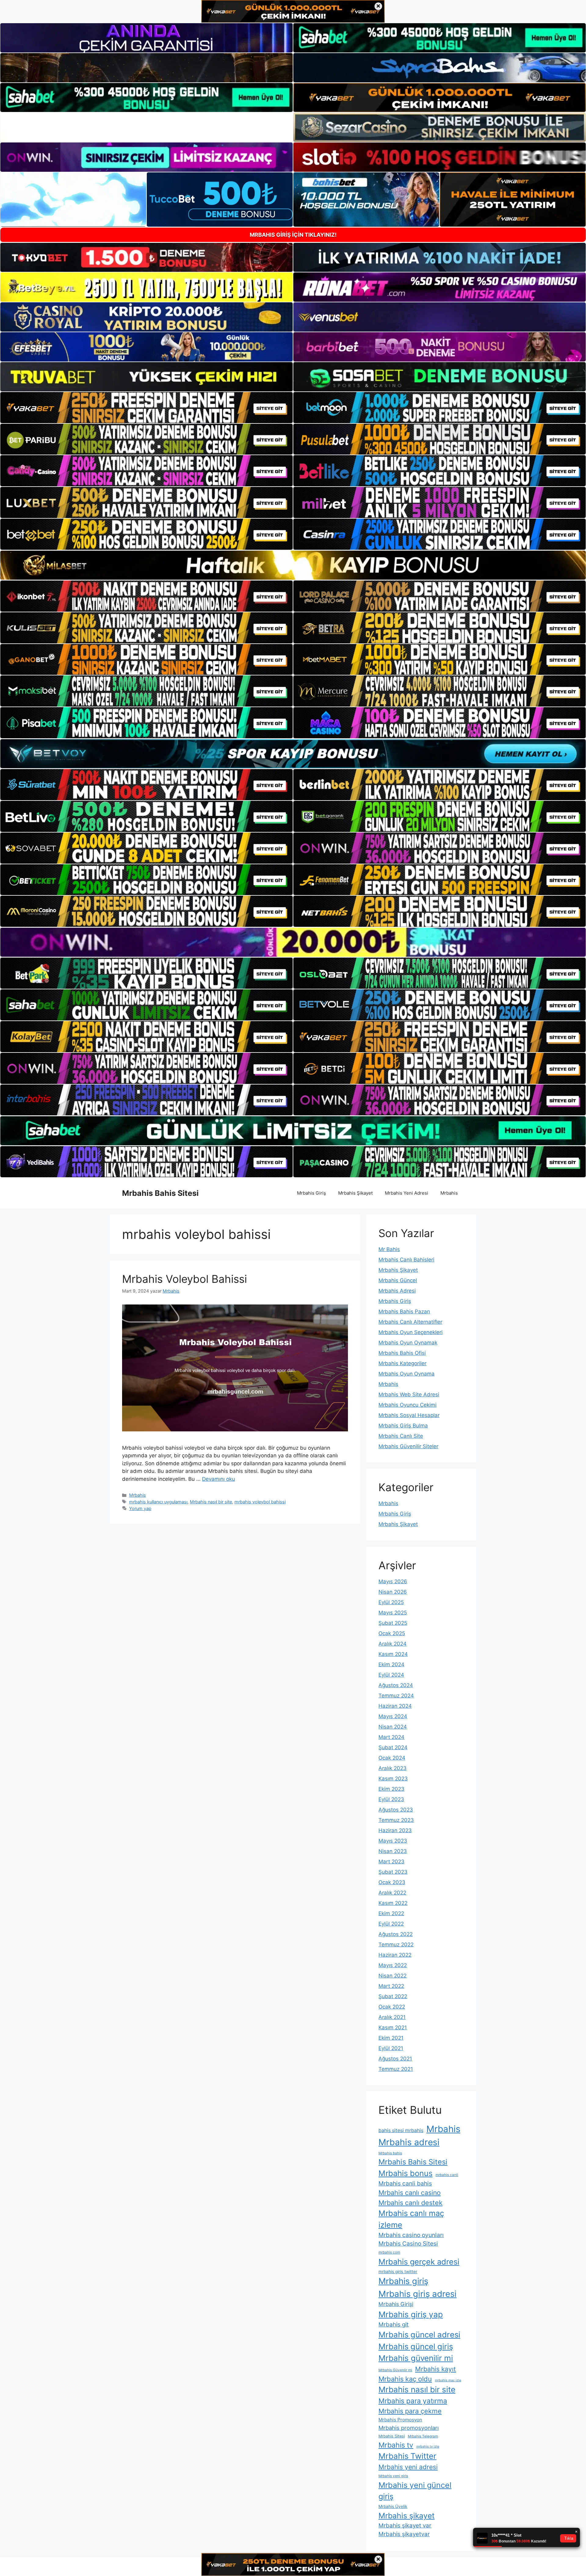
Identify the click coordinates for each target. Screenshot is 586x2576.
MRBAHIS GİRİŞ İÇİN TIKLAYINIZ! (293, 235)
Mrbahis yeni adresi (408, 2467)
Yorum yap (140, 1508)
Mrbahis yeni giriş (393, 2476)
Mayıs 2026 (393, 1581)
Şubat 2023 (393, 1872)
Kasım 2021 (393, 2027)
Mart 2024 (391, 1737)
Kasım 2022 (393, 1903)
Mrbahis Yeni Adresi (407, 1193)
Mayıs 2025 (393, 1613)
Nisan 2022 (392, 1976)
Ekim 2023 (391, 1789)
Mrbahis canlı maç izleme (411, 2219)
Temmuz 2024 (396, 1696)
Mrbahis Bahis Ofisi (402, 1353)
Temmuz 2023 (396, 1820)
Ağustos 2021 (395, 2059)
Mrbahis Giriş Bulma (403, 1426)
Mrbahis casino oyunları (411, 2235)
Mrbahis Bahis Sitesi (160, 1193)
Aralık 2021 (392, 2017)
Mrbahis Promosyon (400, 2420)
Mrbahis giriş (403, 2281)
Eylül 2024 (391, 1675)
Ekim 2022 (391, 1913)
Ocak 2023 (392, 1882)
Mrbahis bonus (405, 2173)
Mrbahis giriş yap (411, 2314)
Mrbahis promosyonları (409, 2428)
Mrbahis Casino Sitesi (408, 2243)
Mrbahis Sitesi (392, 2436)
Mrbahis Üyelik (393, 2506)
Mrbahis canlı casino (410, 2193)
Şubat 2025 (393, 1623)
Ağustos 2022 (396, 1934)
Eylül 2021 (391, 2048)
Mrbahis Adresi (397, 1291)
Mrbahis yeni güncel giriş (415, 2491)
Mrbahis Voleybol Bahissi (184, 1279)
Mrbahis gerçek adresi (419, 2262)
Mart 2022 (391, 1986)
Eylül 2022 (391, 1924)
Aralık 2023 (392, 1768)
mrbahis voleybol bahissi (260, 1502)
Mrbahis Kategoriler (402, 1363)
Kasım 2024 (393, 1654)
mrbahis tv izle (428, 2446)
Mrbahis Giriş (311, 1193)
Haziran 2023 (395, 1830)
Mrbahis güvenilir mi (416, 2358)
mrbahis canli (447, 2175)
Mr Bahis (389, 1249)
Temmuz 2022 (396, 1945)
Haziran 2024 (395, 1706)
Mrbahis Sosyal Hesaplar (409, 1415)
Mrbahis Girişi (396, 2304)
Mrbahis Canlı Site (401, 1436)
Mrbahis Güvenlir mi (395, 2370)
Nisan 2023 (393, 1851)
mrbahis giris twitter (398, 2272)
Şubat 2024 (393, 1747)
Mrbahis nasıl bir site (211, 1502)
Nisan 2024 (393, 1727)
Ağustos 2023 (396, 1810)
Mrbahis (449, 1193)
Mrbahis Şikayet (355, 1193)
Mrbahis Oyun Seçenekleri (411, 1332)
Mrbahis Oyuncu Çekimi (407, 1405)
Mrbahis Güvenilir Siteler (408, 1446)
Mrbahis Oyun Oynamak (408, 1343)
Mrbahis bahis (390, 2153)
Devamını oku (219, 1479)
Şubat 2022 (393, 1996)
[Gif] (293, 565)
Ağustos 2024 (396, 1685)
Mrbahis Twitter (407, 2456)
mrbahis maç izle (448, 2380)
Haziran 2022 (395, 1955)
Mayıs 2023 (393, 1841)
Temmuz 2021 (396, 2069)
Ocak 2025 (392, 1633)
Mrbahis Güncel (398, 1280)
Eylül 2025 (391, 1602)
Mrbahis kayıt (436, 2369)
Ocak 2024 (392, 1758)
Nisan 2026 (393, 1592)
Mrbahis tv (396, 2445)
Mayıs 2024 (393, 1716)
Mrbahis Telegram (423, 2436)
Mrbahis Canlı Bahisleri (406, 1260)
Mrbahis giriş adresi (418, 2294)
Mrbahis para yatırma (413, 2401)
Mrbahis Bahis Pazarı (404, 1311)
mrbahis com (389, 2252)
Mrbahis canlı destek (411, 2203)
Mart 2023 (391, 1862)
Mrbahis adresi (409, 2142)
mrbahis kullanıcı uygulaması (158, 1502)
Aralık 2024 (392, 1644)
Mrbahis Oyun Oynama (407, 1374)
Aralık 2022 (392, 1893)
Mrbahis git (394, 2324)
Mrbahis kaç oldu (405, 2379)
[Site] (146, 408)
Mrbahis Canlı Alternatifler (410, 1322)
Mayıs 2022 (393, 1965)
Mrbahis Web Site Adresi (409, 1394)
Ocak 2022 (392, 2007)
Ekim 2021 (391, 2038)
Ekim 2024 (391, 1664)
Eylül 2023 (391, 1799)
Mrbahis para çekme (410, 2411)
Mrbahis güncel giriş (416, 2346)
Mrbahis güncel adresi (419, 2335)
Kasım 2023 (393, 1779)
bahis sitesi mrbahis (401, 2130)
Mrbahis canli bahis (405, 2183)
